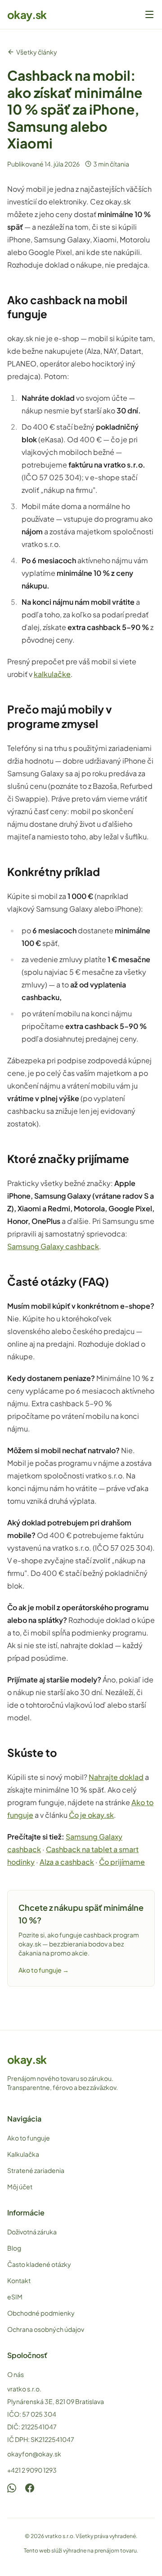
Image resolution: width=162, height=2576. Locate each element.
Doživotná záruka (32, 2232)
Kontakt (19, 2280)
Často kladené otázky (39, 2264)
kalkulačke (52, 674)
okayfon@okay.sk (34, 2454)
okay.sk (27, 14)
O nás (16, 2374)
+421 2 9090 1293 (32, 2470)
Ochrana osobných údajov (46, 2329)
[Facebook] (30, 2488)
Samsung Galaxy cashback (53, 1246)
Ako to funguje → (44, 1970)
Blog (14, 2248)
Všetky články (37, 52)
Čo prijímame (122, 1862)
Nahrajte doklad (116, 1777)
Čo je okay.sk (91, 1815)
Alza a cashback (67, 1862)
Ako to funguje (29, 2138)
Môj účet (20, 2187)
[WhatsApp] (12, 2488)
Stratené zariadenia (36, 2170)
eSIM (15, 2297)
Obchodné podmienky (41, 2313)
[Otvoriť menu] (149, 14)
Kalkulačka (23, 2154)
